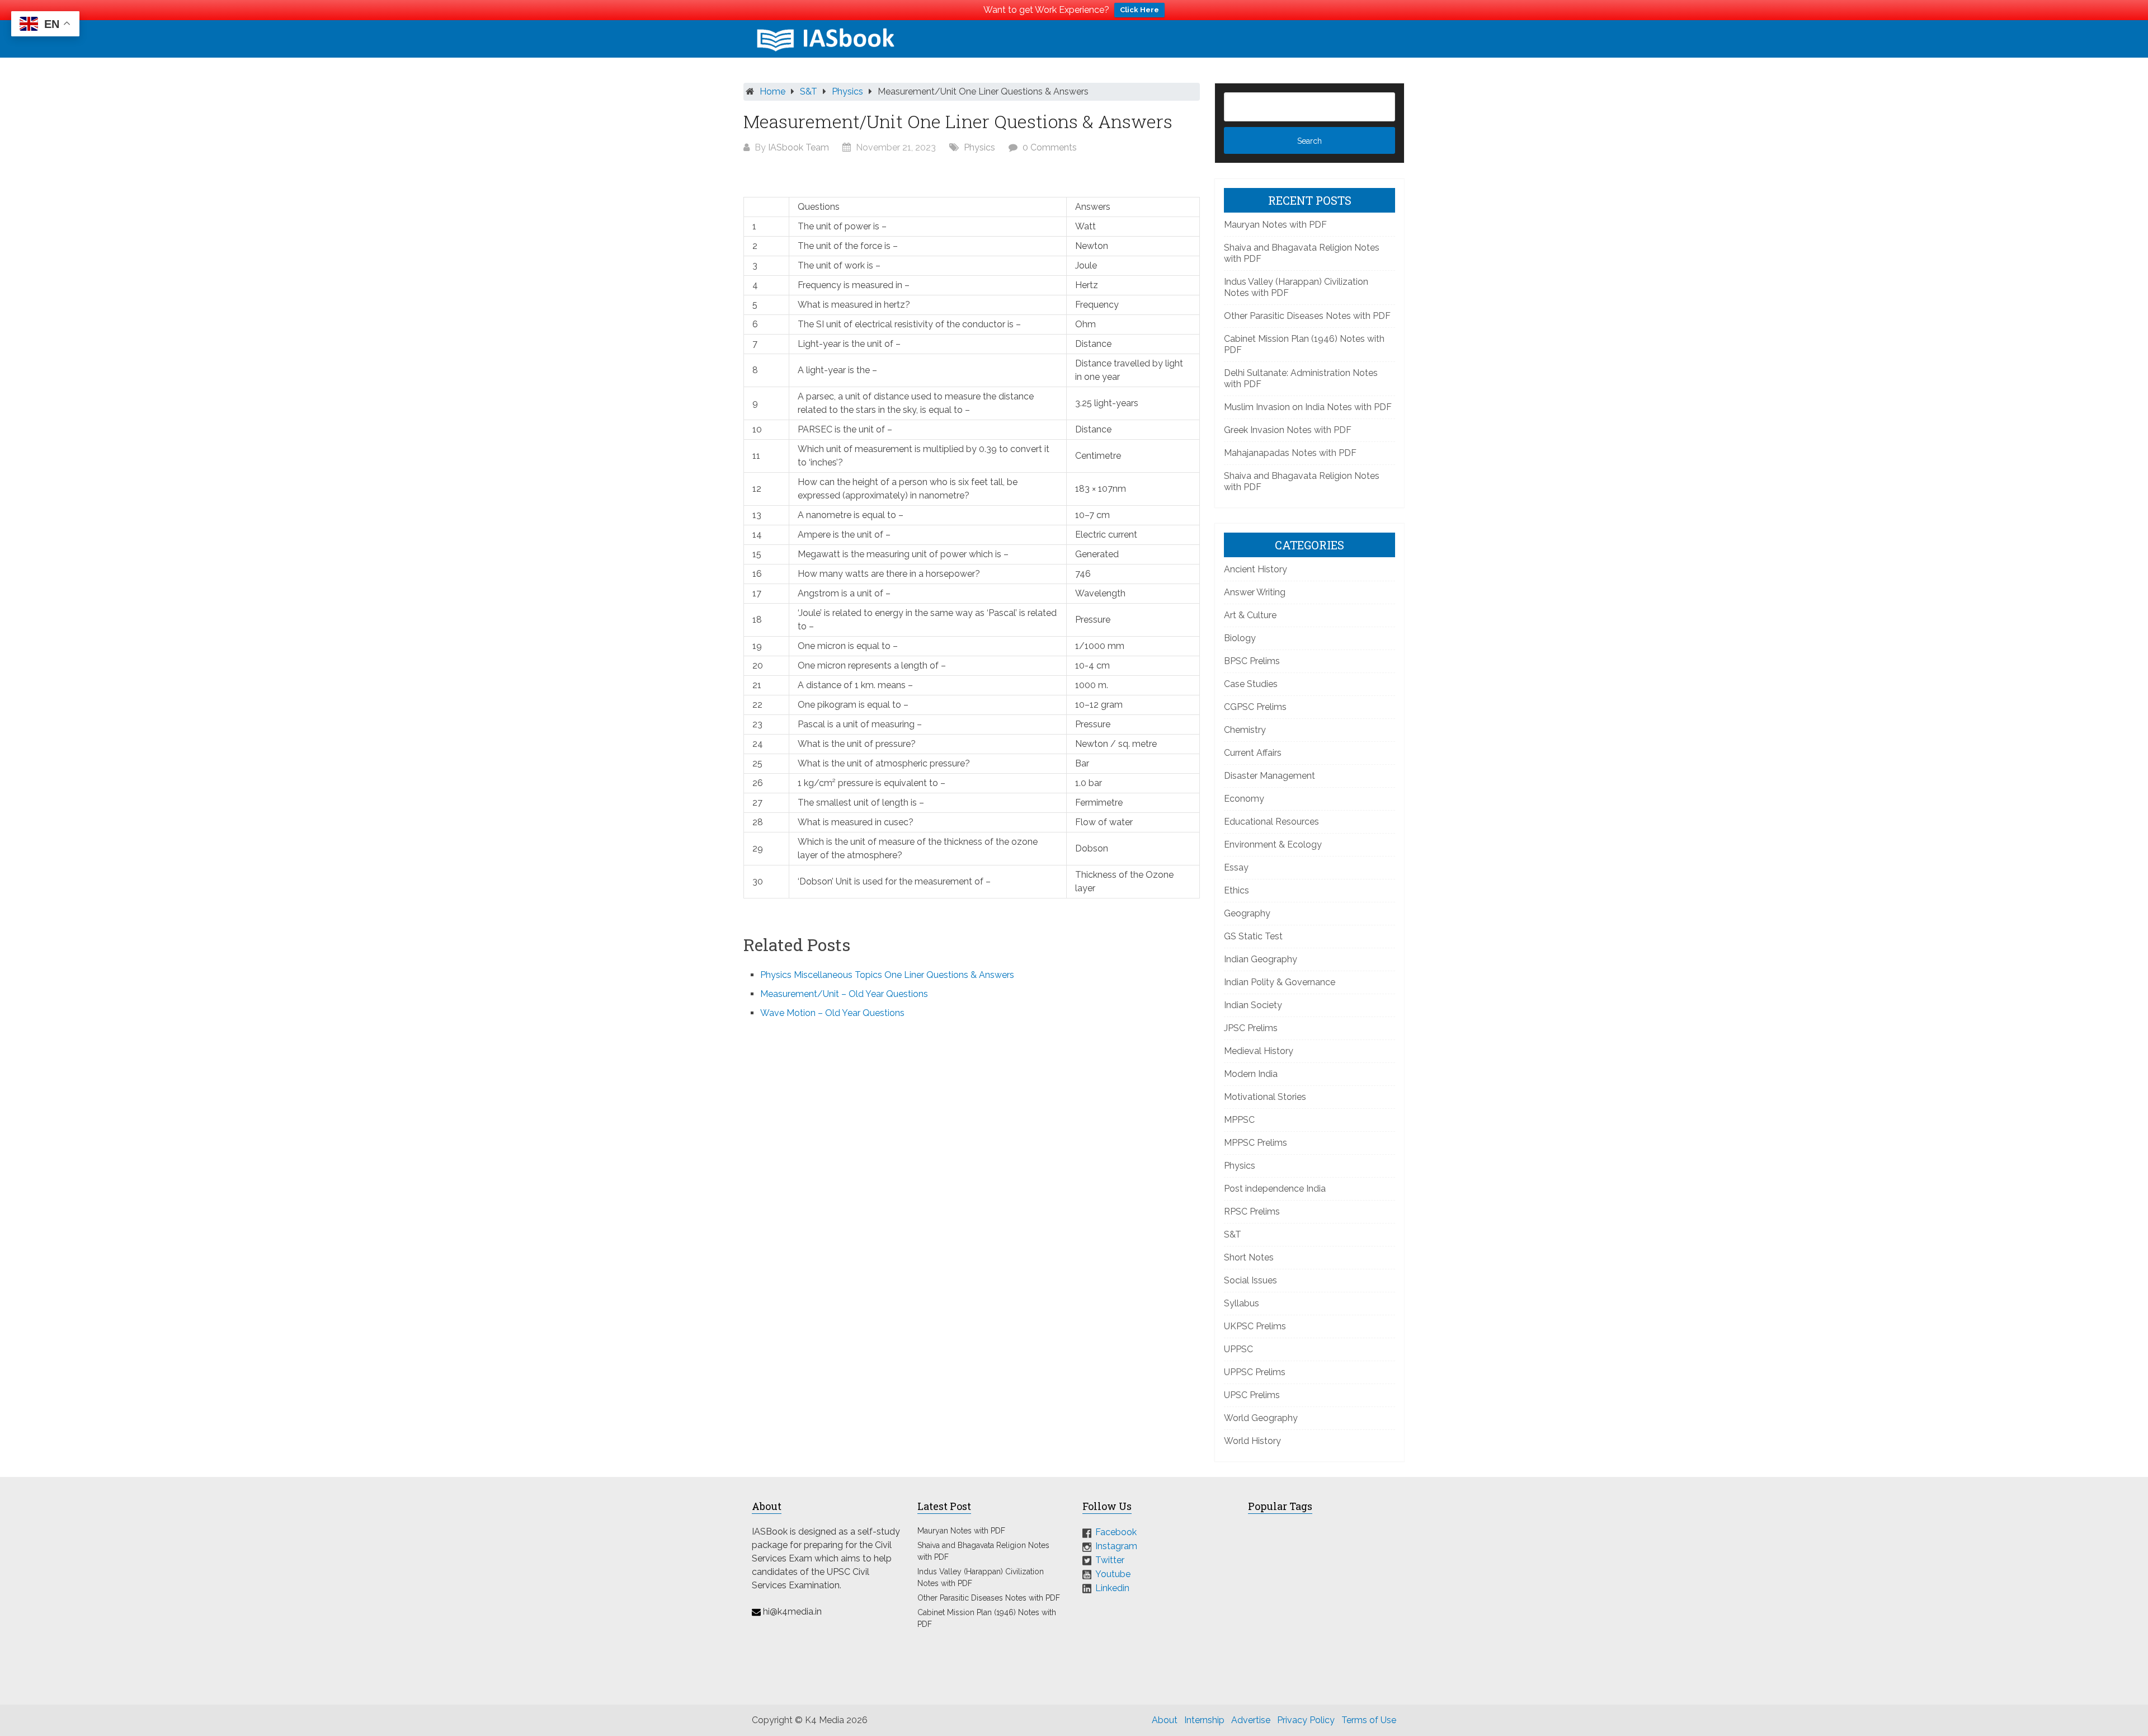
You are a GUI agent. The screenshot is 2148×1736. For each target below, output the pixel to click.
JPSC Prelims (1251, 1028)
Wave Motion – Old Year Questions (832, 1013)
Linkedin (1112, 1587)
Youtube (1113, 1574)
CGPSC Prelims (1255, 707)
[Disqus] (972, 1179)
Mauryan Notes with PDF (1275, 225)
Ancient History (1256, 569)
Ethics (1236, 890)
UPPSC (1238, 1349)
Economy (1244, 799)
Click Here (1139, 10)
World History (1252, 1441)
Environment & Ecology (1273, 845)
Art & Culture (1250, 615)
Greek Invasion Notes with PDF (1288, 430)
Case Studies (1251, 684)
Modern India (1251, 1074)
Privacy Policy (1306, 1720)
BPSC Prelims (1252, 661)
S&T (809, 91)
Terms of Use (1369, 1720)
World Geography (1261, 1418)
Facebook (1116, 1532)
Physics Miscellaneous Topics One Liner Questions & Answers (887, 975)
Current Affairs (1253, 753)
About (1165, 1720)
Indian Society (1253, 1005)
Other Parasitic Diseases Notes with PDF (1307, 316)
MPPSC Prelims (1256, 1143)
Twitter (1110, 1560)
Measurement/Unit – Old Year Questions (844, 994)
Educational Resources (1271, 822)
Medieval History (1259, 1051)
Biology (1240, 638)
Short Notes (1249, 1257)
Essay (1236, 867)
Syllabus (1242, 1303)
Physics (847, 91)
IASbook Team (799, 147)
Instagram (1116, 1546)
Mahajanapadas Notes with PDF (1290, 453)
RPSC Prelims (1252, 1212)
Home (772, 91)
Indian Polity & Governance (1280, 982)
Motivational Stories (1265, 1097)
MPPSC (1239, 1120)
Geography (1247, 913)
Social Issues (1250, 1280)
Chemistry (1245, 730)
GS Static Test (1253, 936)
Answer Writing (1255, 592)
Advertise (1251, 1720)
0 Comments (1050, 147)
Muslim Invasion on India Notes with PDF (1308, 407)
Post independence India (1275, 1189)
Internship (1204, 1720)
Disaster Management (1270, 776)
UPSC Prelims (1252, 1395)
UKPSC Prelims (1255, 1326)
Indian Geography (1261, 959)
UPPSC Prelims (1255, 1372)
